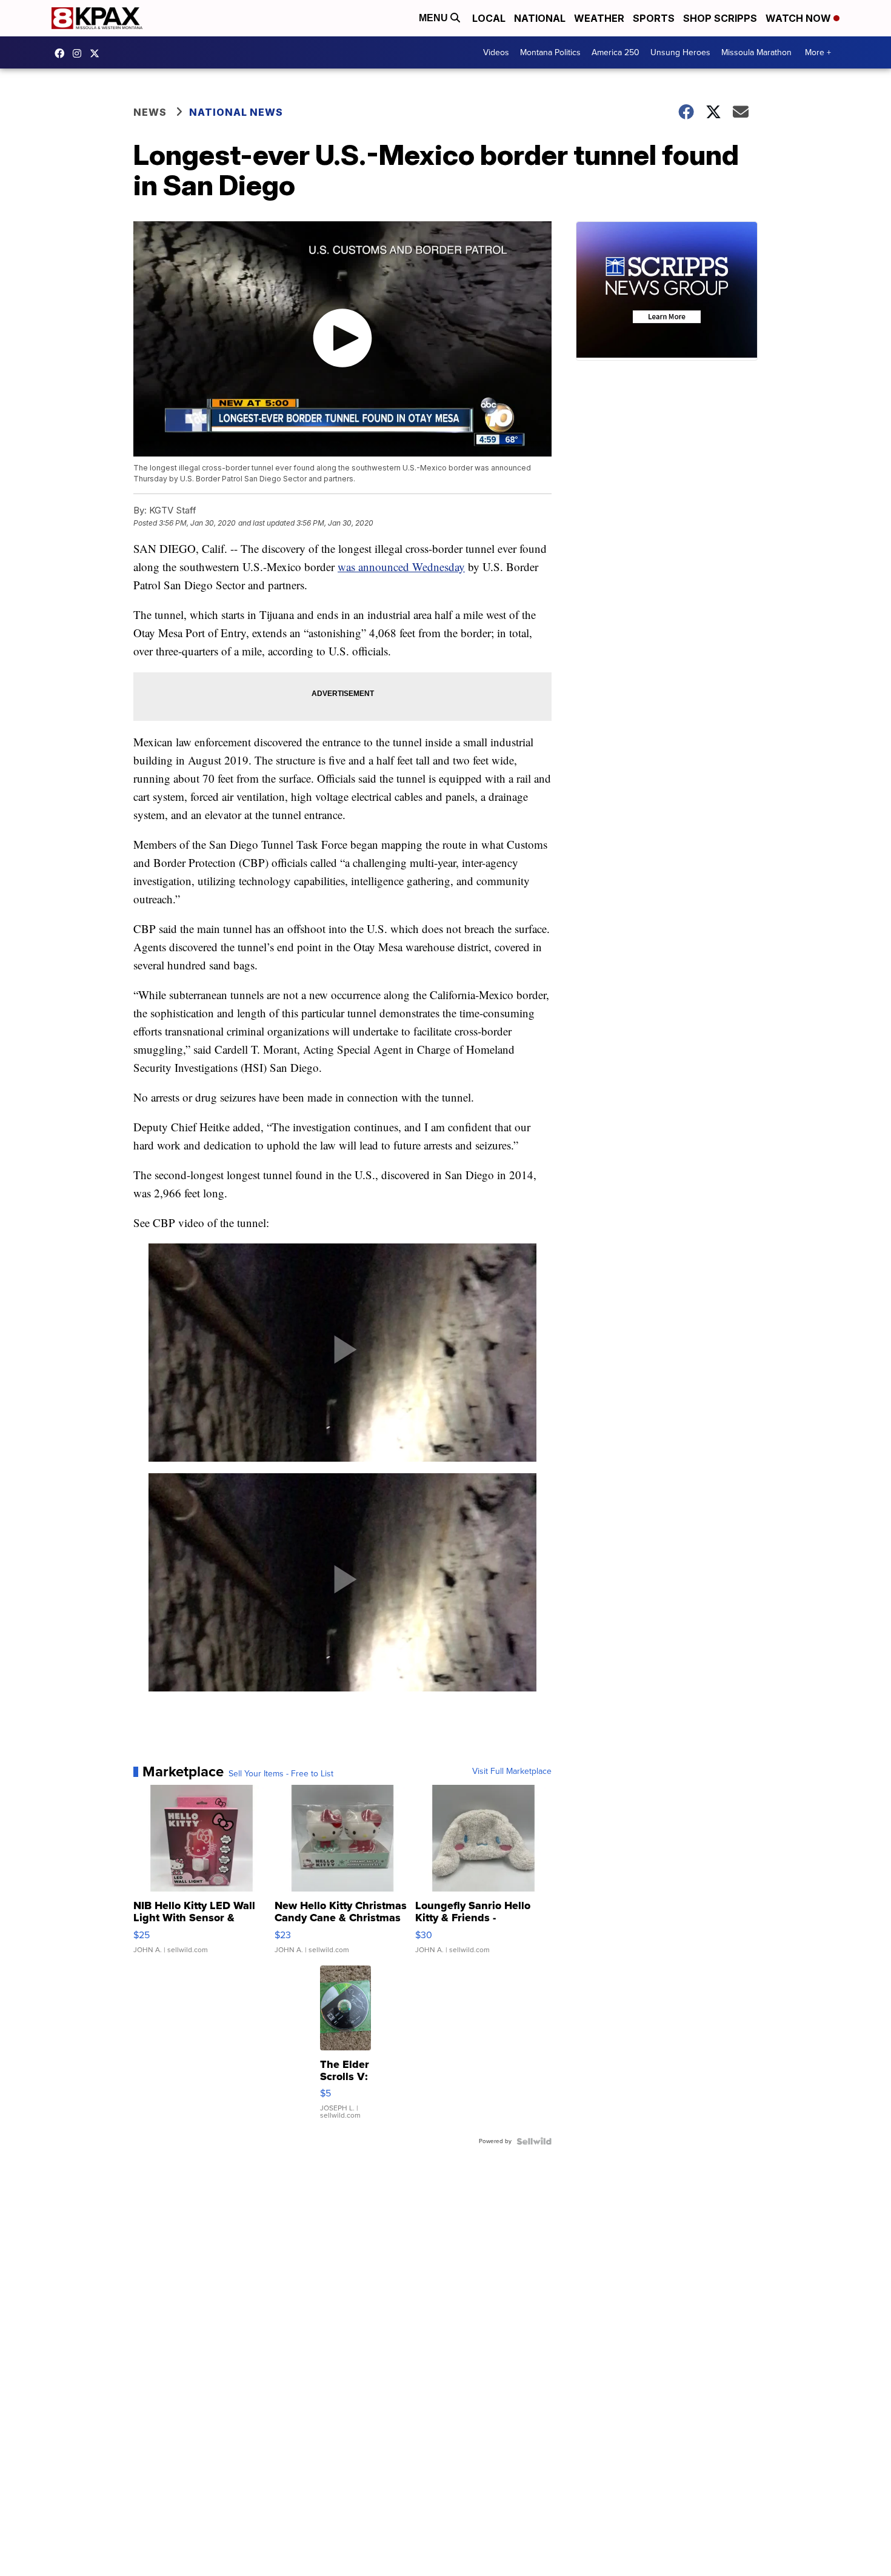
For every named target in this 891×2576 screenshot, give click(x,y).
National (540, 18)
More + (818, 52)
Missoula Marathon (756, 52)
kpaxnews (98, 53)
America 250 (616, 52)
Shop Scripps (720, 18)
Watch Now (799, 18)
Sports (654, 18)
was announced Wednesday (401, 567)
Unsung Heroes (680, 52)
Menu (435, 18)
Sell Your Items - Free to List (281, 1774)
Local (489, 18)
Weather (599, 18)
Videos (496, 52)
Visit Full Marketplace (512, 1771)
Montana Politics (550, 52)
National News (236, 112)
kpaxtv (62, 53)
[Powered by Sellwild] (534, 2141)
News (150, 112)
